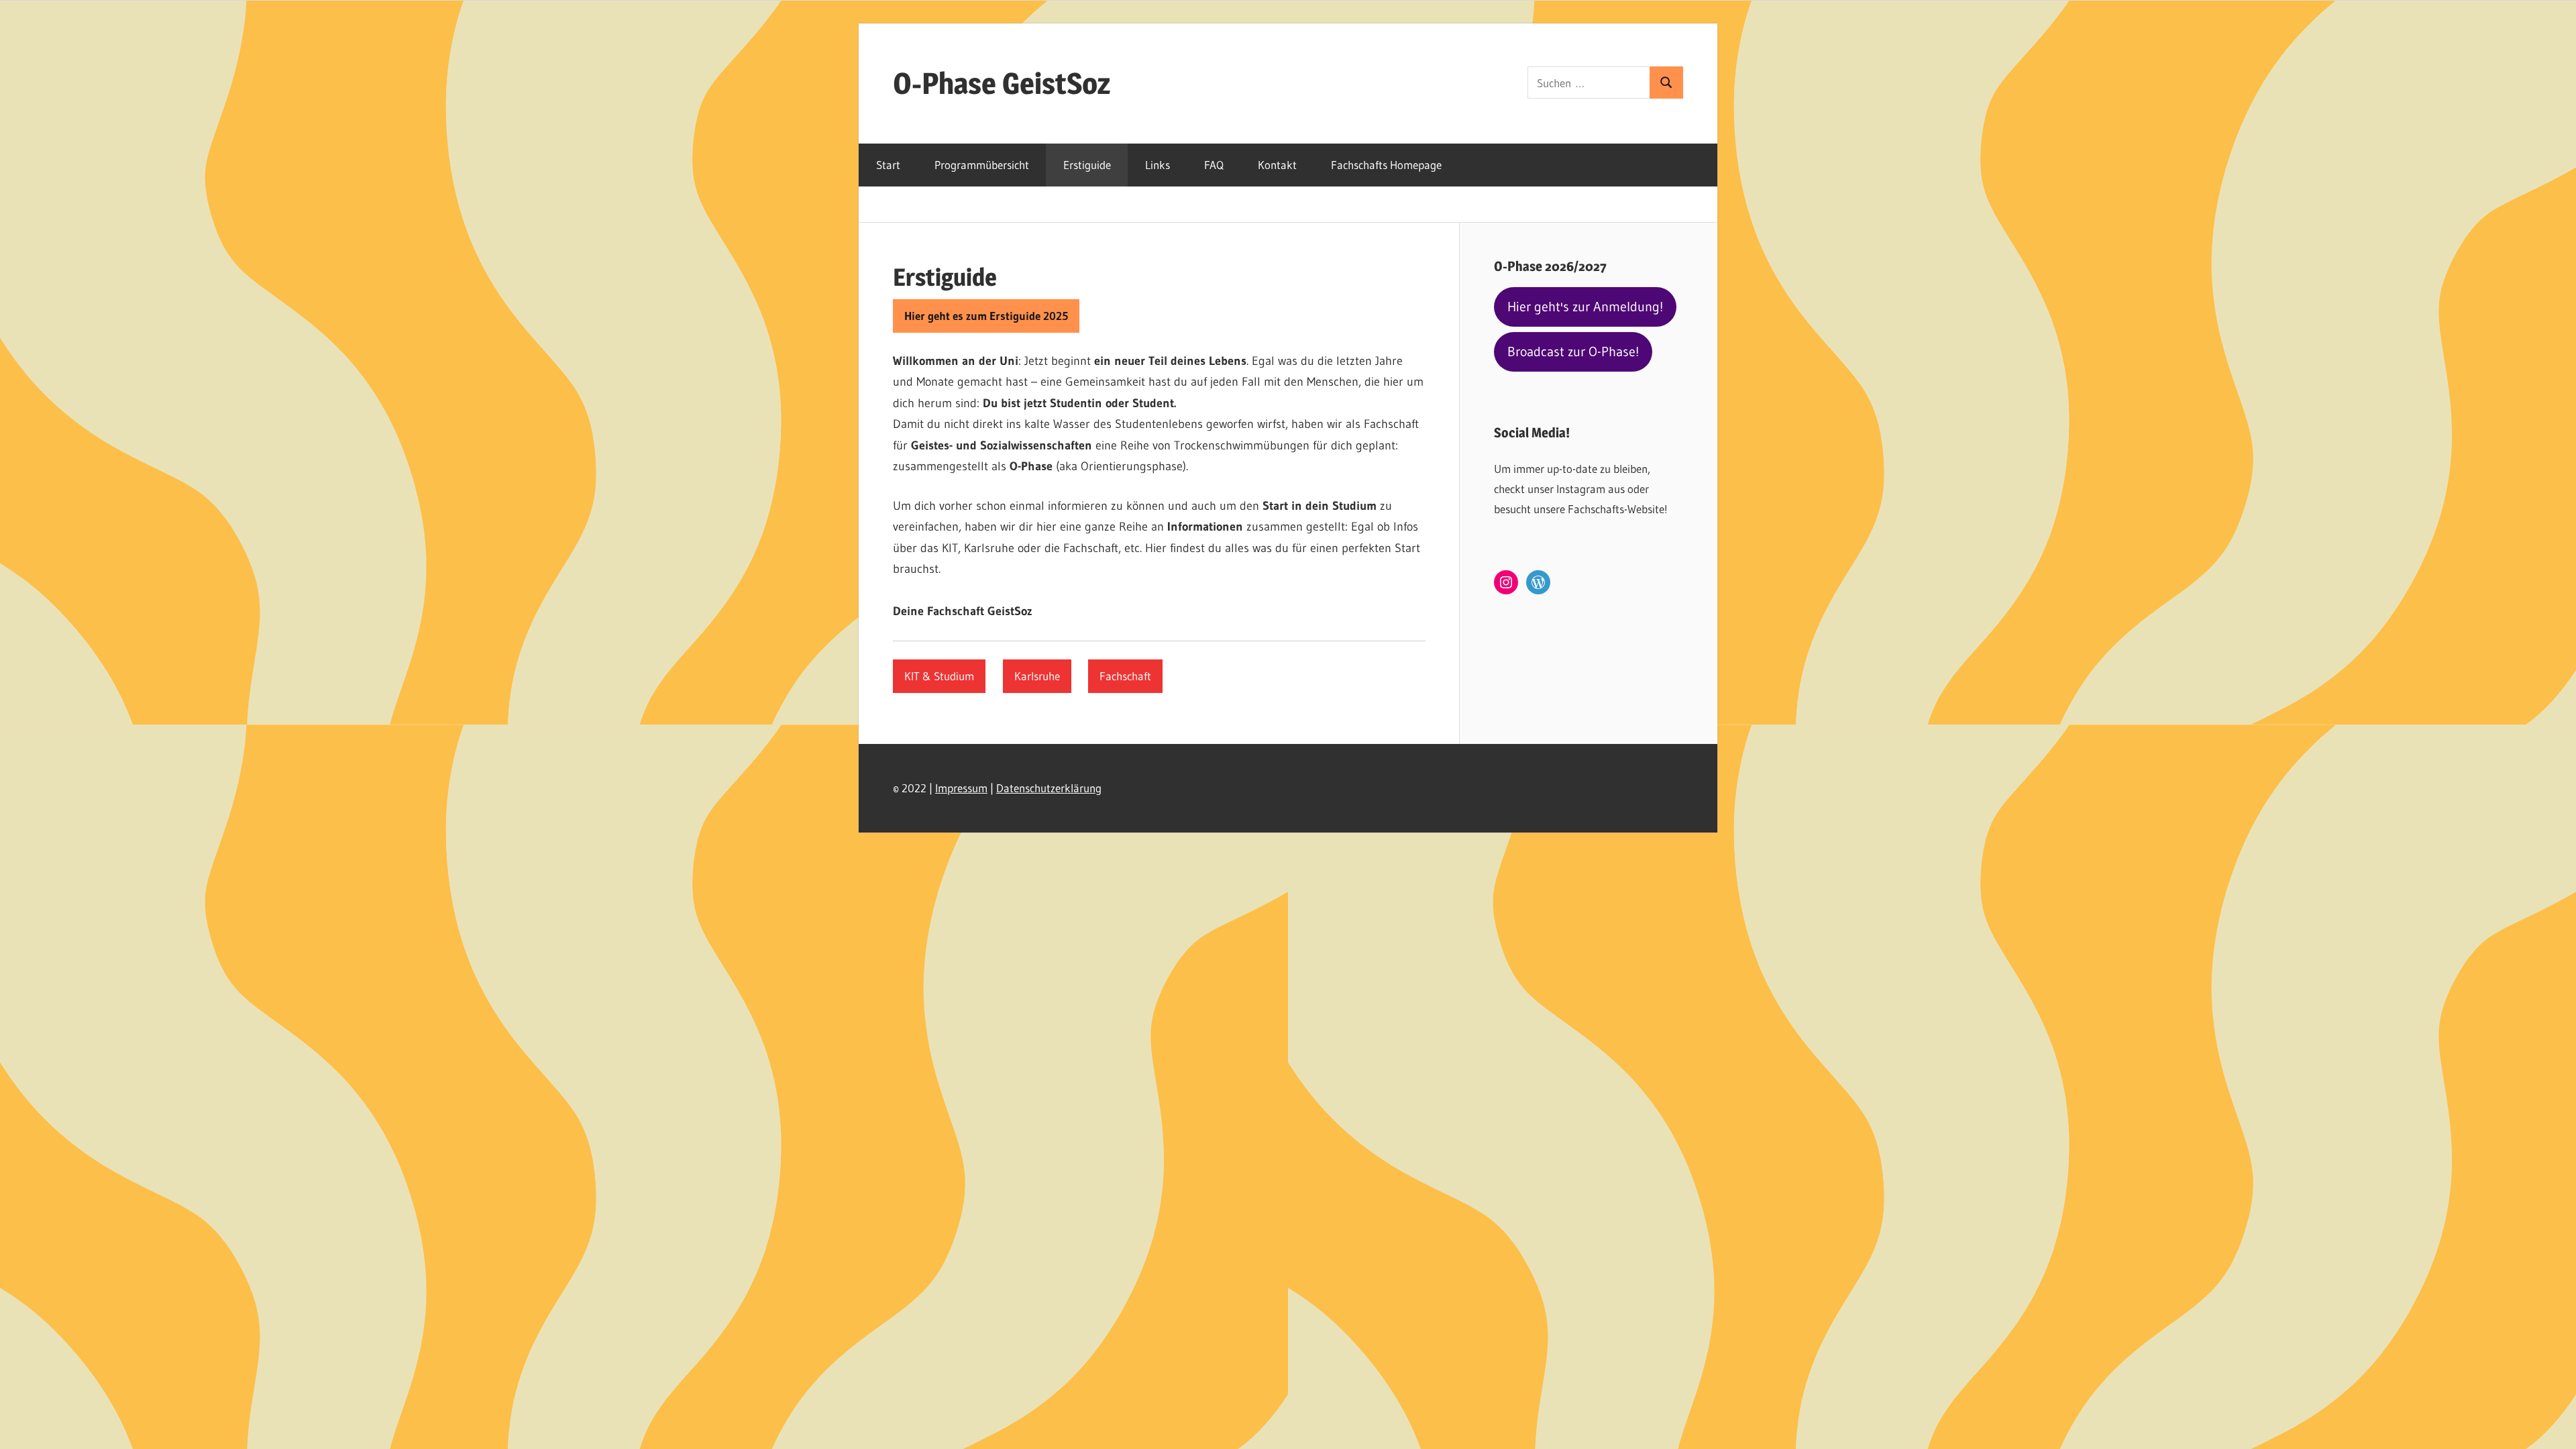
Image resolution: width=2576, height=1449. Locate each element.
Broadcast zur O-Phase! (1573, 352)
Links (1158, 165)
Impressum (961, 788)
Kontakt (1277, 165)
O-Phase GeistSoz (1002, 83)
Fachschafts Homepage (1386, 165)
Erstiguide (1087, 165)
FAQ (1214, 165)
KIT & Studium (939, 676)
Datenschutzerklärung (1049, 788)
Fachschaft (1125, 676)
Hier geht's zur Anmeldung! (1585, 307)
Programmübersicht (982, 165)
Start (888, 165)
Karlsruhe (1037, 676)
